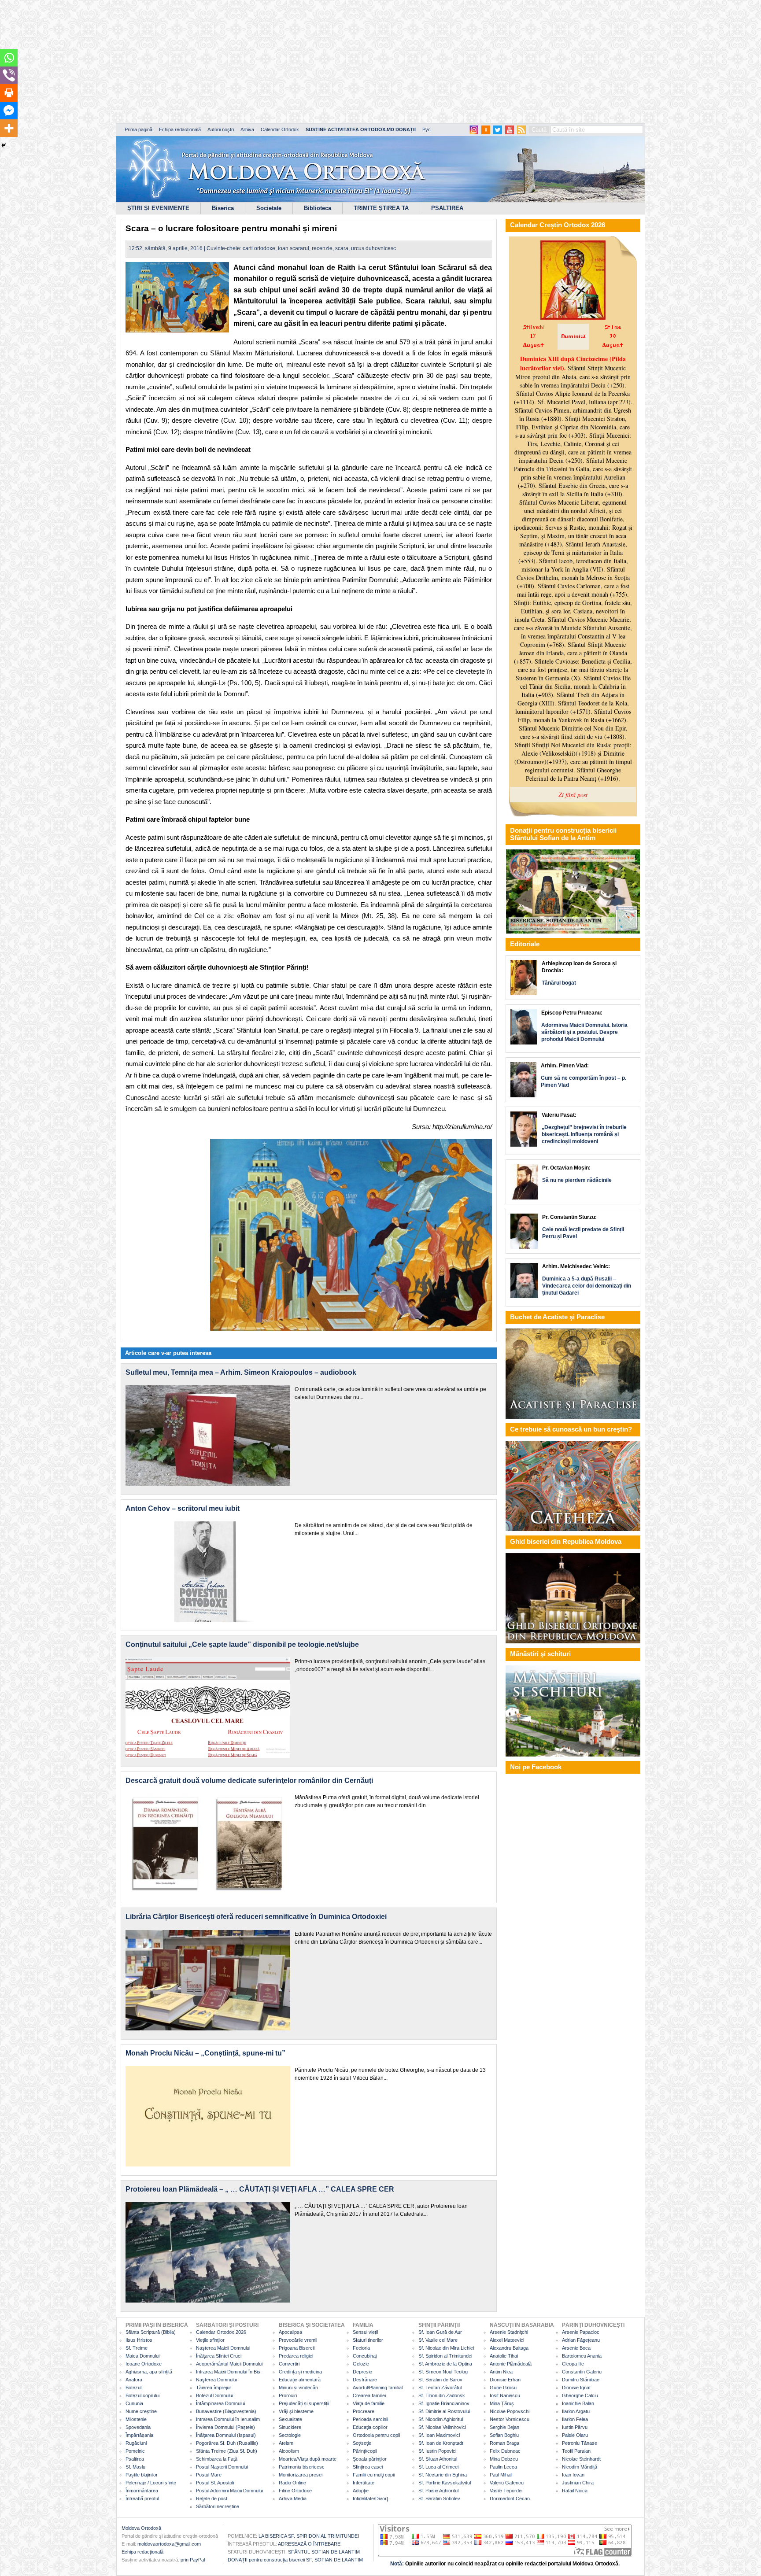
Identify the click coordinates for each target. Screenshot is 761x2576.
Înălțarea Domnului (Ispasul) (226, 2435)
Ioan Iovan (573, 2475)
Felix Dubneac (505, 2451)
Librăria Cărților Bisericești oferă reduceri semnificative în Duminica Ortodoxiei (256, 1917)
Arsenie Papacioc (581, 2332)
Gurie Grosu (503, 2388)
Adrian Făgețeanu (581, 2340)
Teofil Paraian (576, 2451)
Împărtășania (139, 2435)
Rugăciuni (136, 2443)
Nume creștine (141, 2411)
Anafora (134, 2380)
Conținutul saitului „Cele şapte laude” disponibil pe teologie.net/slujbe (242, 1644)
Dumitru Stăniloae (581, 2380)
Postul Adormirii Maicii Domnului (229, 2491)
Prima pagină (139, 129)
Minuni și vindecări (298, 2388)
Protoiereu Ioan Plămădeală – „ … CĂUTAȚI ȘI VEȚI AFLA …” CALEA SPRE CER (260, 2189)
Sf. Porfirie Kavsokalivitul (445, 2483)
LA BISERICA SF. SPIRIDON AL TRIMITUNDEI (309, 2536)
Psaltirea (135, 2459)
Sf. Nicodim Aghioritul (441, 2419)
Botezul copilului (142, 2395)
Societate (269, 208)
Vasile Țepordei (506, 2491)
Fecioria (361, 2348)
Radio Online (292, 2483)
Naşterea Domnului (216, 2380)
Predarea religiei (296, 2356)
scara (342, 248)
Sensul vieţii (365, 2332)
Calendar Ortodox (280, 129)
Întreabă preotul (142, 2498)
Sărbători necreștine (218, 2506)
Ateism (286, 2443)
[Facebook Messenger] (9, 111)
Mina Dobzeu (504, 2459)
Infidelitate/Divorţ (370, 2498)
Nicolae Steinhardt (581, 2459)
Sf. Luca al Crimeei (438, 2467)
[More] (9, 128)
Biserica (223, 208)
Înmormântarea (142, 2491)
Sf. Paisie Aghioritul (438, 2491)
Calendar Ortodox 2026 (221, 2332)
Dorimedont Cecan (510, 2498)
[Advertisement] (269, 62)
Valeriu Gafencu (507, 2483)
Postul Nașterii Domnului (222, 2467)
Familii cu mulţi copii (374, 2475)
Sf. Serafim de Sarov (440, 2380)
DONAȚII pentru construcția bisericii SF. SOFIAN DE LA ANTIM (295, 2560)
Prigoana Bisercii (297, 2348)
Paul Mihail (501, 2475)
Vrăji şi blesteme (296, 2411)
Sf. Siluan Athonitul (438, 2459)
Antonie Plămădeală (511, 2364)
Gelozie (361, 2364)
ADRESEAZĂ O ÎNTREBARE (309, 2544)
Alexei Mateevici (507, 2340)
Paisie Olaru (575, 2435)
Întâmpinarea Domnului (220, 2403)
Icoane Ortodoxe (144, 2364)
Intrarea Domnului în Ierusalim (228, 2419)
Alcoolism (289, 2451)
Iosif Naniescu (505, 2395)
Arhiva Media (293, 2498)
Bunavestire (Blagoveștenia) (226, 2411)
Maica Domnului (142, 2356)
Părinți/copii (365, 2451)
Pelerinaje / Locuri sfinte (151, 2483)
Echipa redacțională (180, 129)
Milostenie (136, 2419)
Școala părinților (370, 2459)
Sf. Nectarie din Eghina (443, 2475)
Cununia (134, 2403)
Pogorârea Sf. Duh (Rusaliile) (227, 2443)
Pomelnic (135, 2451)
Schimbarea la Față (217, 2459)
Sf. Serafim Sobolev (439, 2498)
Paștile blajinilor (142, 2475)
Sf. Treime (137, 2348)
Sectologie (290, 2435)
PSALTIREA (447, 208)
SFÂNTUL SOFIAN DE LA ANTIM (324, 2552)
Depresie (362, 2372)
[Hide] (4, 145)
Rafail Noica (575, 2491)
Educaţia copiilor (370, 2427)
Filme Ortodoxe (295, 2491)
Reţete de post (212, 2498)
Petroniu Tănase (580, 2443)
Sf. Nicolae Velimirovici (442, 2427)
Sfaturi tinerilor (368, 2340)
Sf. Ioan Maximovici (439, 2435)
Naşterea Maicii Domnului (223, 2348)
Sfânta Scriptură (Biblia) (151, 2332)
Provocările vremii (298, 2340)
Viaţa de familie (369, 2403)
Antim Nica (501, 2372)
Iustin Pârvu (575, 2427)
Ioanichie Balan (578, 2403)
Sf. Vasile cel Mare (438, 2340)
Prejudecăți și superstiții (304, 2403)
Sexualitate (290, 2419)
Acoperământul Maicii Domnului (229, 2364)
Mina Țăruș (502, 2403)
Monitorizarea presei (301, 2475)
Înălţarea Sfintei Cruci (219, 2356)
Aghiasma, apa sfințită (149, 2372)
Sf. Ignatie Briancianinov (444, 2403)
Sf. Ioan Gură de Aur (440, 2332)
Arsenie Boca (576, 2348)
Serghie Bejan (504, 2427)
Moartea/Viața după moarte (308, 2459)
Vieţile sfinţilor (210, 2340)
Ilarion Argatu (576, 2411)
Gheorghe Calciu (580, 2395)
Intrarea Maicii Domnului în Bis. (229, 2372)
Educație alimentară (300, 2380)
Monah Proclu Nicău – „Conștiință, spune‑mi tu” (205, 2053)
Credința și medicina (300, 2372)
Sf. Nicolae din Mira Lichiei (446, 2348)
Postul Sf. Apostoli (215, 2483)
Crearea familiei (369, 2395)
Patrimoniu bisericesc (302, 2467)
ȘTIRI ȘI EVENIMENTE (158, 208)
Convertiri (289, 2364)
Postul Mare (209, 2475)
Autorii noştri (221, 129)
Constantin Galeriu (582, 2372)
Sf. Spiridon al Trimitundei (445, 2356)
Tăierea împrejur (214, 2388)
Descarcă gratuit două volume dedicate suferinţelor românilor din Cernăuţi (249, 1781)
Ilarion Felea (575, 2419)
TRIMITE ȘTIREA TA (381, 208)
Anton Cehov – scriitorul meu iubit (183, 1508)
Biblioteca (318, 208)
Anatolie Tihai (504, 2356)
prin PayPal (193, 2560)
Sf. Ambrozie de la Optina (445, 2364)
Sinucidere (290, 2427)
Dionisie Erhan (505, 2380)
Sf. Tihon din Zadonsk (442, 2395)
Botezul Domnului (214, 2395)
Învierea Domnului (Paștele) (225, 2427)
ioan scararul (294, 248)
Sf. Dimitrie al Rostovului (444, 2411)
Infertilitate (364, 2483)
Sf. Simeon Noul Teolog (443, 2372)
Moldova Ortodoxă (141, 2528)
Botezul (133, 2388)
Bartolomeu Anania (582, 2356)
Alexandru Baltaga (509, 2348)
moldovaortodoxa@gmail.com (169, 2544)
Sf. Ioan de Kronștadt (441, 2443)
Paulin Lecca (503, 2467)
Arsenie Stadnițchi (509, 2332)
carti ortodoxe (259, 248)
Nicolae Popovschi (510, 2411)
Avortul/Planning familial (378, 2388)
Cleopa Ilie (573, 2364)
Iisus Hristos (139, 2340)
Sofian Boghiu (504, 2435)
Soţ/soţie (362, 2443)
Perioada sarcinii (370, 2419)
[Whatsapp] (9, 58)
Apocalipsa (290, 2332)
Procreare (364, 2411)
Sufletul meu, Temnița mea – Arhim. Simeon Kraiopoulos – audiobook (241, 1372)
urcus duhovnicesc (373, 248)
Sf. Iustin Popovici (437, 2451)
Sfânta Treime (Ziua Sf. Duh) (227, 2451)
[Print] (9, 93)
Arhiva (247, 129)
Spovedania (138, 2427)
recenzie (322, 248)
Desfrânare (365, 2380)
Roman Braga (504, 2443)
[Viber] (9, 75)
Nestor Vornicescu (510, 2419)
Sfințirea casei (368, 2467)
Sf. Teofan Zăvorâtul (440, 2388)
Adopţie (361, 2491)
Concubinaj (365, 2356)
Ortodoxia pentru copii (376, 2435)
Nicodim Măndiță (580, 2467)
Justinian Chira (578, 2483)
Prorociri (288, 2395)
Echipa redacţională (142, 2552)
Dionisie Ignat (576, 2388)
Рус (427, 129)
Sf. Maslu (135, 2467)
